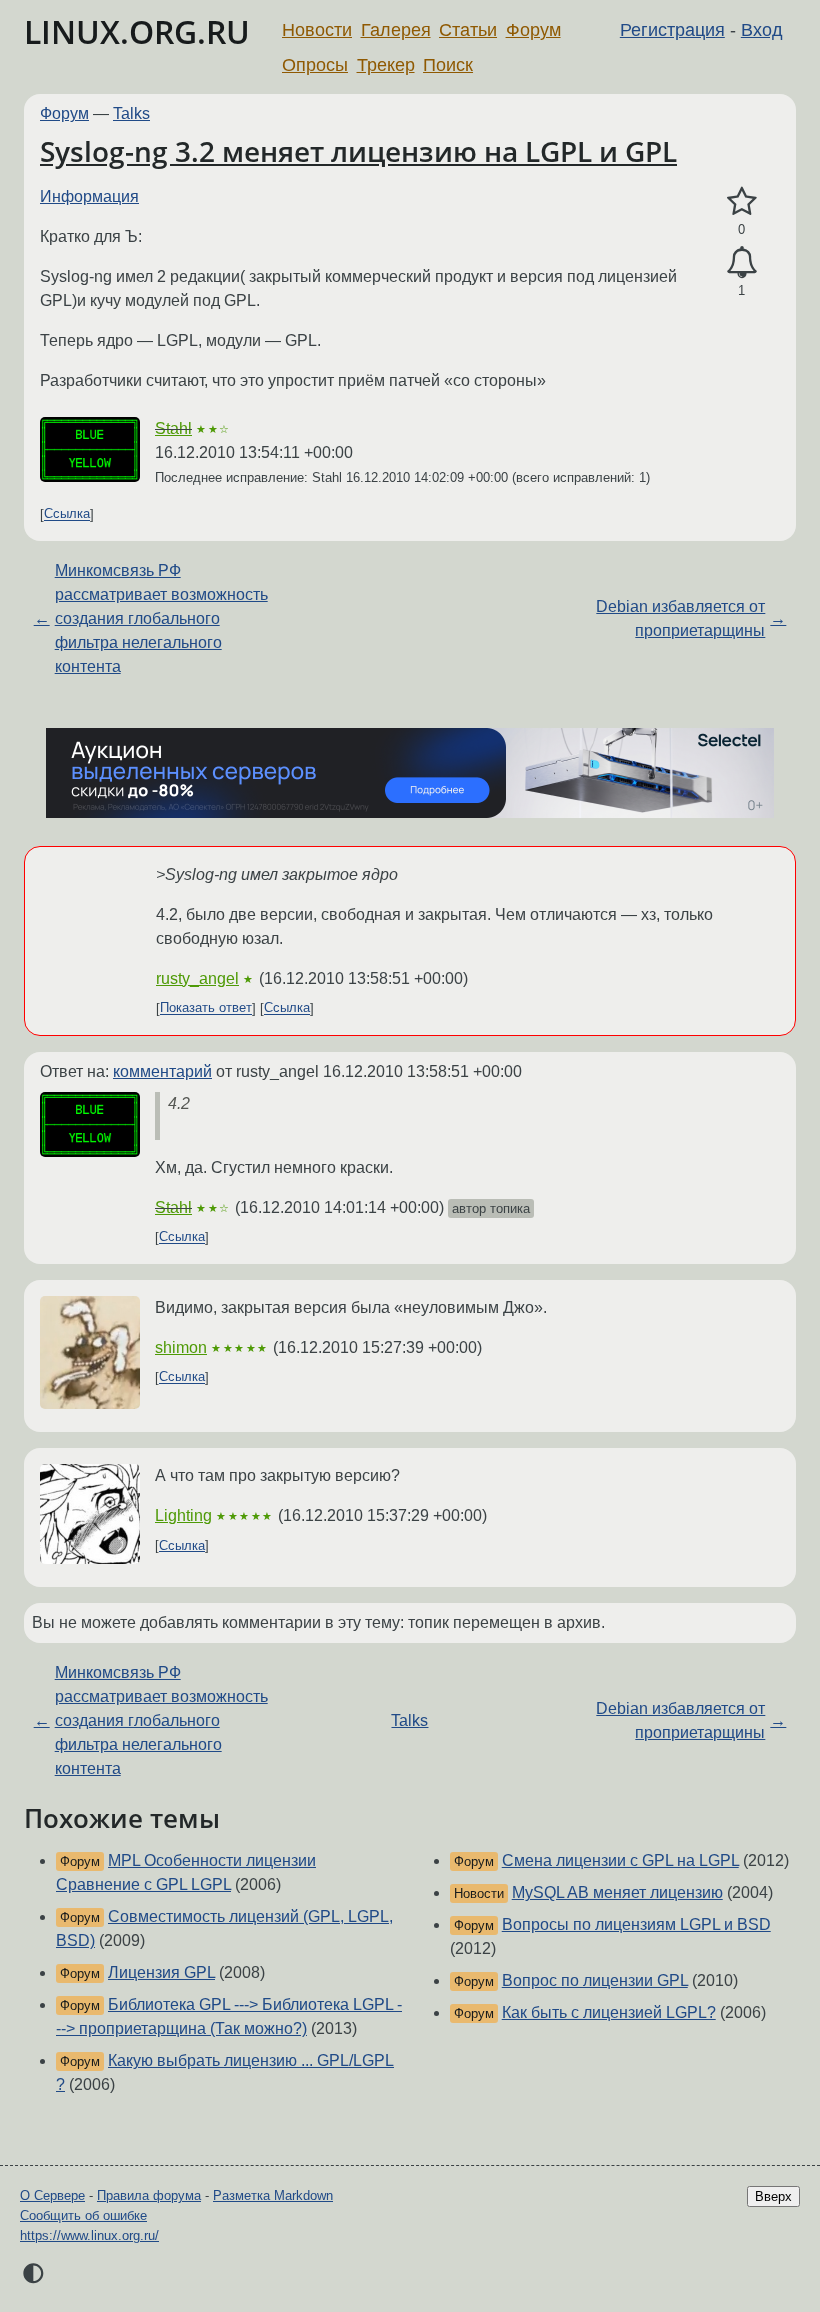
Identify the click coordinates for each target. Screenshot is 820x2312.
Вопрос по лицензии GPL (595, 1980)
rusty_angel (197, 978)
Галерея (396, 30)
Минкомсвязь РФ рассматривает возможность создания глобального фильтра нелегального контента (161, 618)
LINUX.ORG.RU (137, 31)
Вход (762, 30)
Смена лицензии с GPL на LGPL (620, 1860)
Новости (317, 30)
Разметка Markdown (273, 2195)
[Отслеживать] (741, 263)
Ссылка (67, 514)
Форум (533, 30)
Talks (131, 113)
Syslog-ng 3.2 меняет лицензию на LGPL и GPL (358, 151)
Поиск (448, 65)
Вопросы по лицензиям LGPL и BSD (636, 1924)
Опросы (315, 65)
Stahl (173, 428)
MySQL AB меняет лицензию (617, 1892)
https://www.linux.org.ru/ (89, 2235)
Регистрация (672, 30)
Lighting (183, 1515)
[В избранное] (741, 202)
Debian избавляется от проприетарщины (680, 618)
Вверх (773, 2196)
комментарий (162, 1071)
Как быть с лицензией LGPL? (609, 2012)
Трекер (386, 65)
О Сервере (52, 2195)
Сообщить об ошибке (83, 2215)
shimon (181, 1347)
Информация (89, 196)
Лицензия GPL (161, 1972)
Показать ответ (206, 1008)
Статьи (468, 30)
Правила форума (149, 2195)
